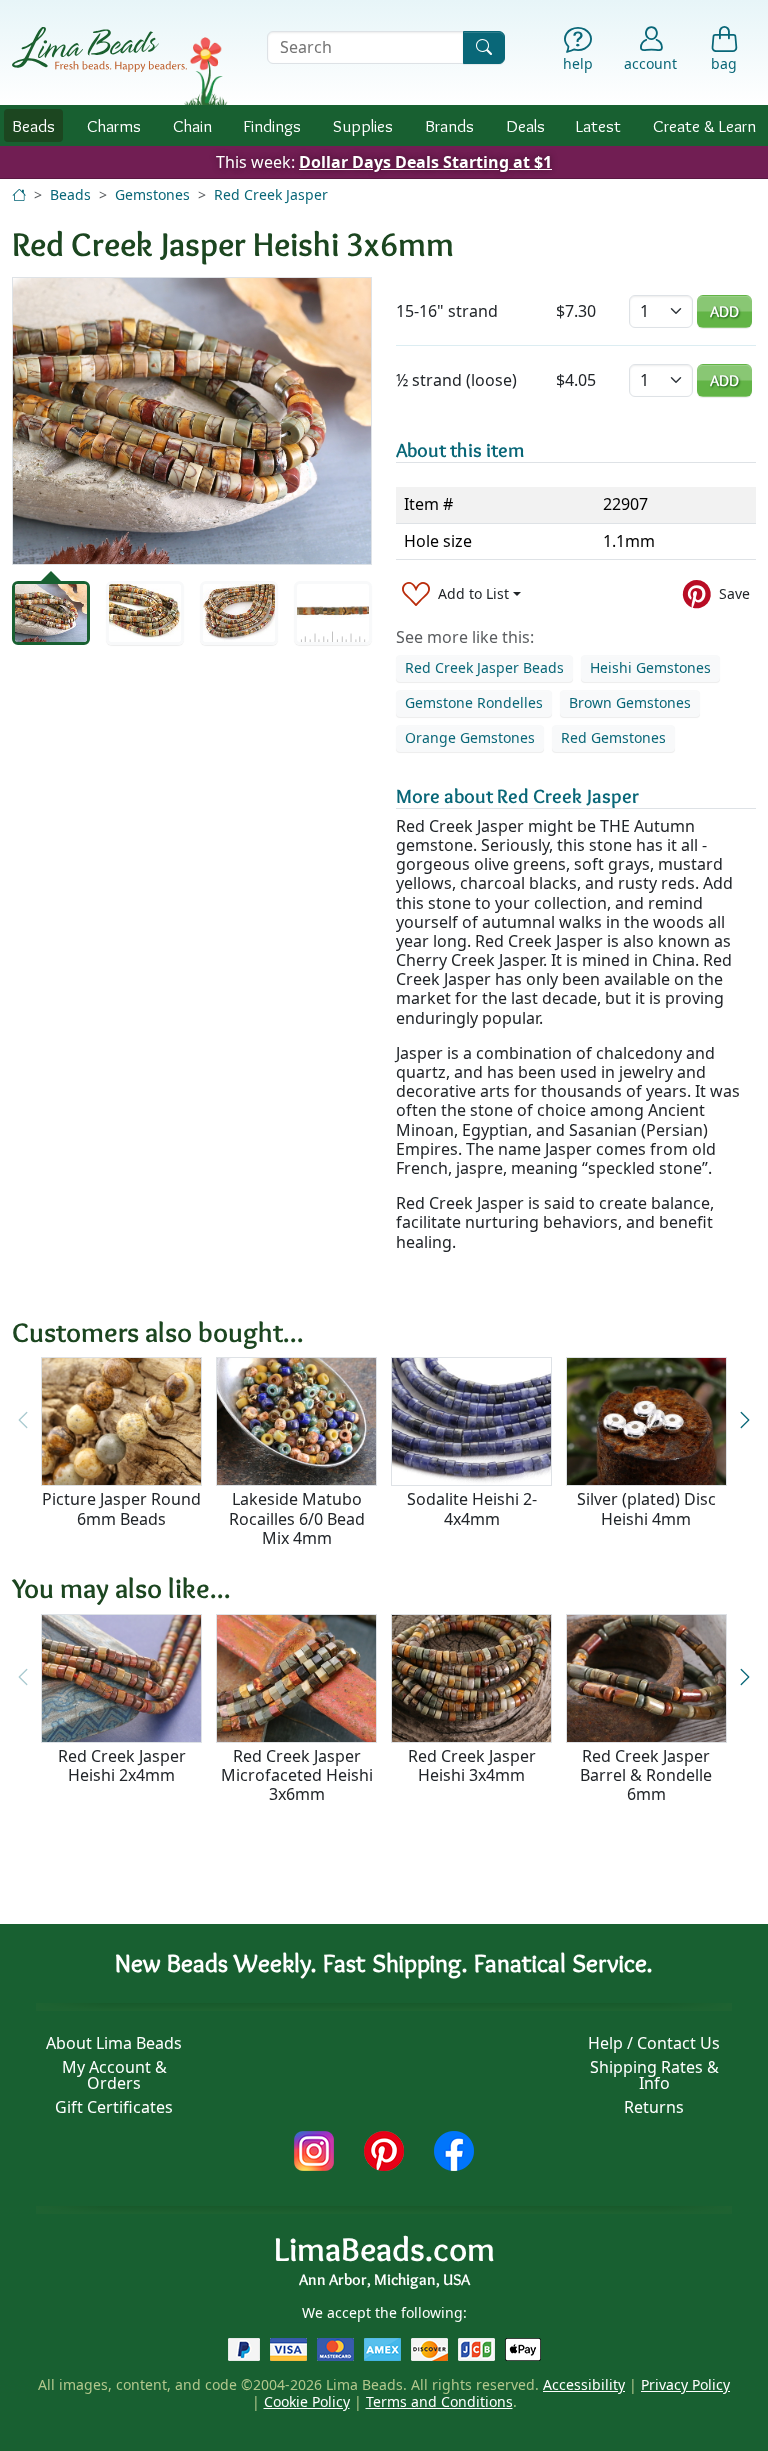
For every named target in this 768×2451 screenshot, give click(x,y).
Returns (654, 2107)
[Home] (19, 194)
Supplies (363, 125)
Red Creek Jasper (271, 194)
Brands (449, 125)
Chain (192, 125)
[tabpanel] (192, 421)
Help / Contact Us (654, 2043)
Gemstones (152, 194)
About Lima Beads (114, 2043)
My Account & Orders (114, 2075)
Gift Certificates (114, 2107)
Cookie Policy (307, 2401)
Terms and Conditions (439, 2401)
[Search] (484, 47)
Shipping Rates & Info (654, 2075)
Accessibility (584, 2384)
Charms (114, 125)
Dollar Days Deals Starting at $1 (425, 162)
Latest (598, 125)
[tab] (51, 613)
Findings (272, 125)
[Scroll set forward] (745, 1420)
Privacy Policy (685, 2384)
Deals (525, 125)
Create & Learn (704, 125)
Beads (33, 125)
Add (724, 311)
